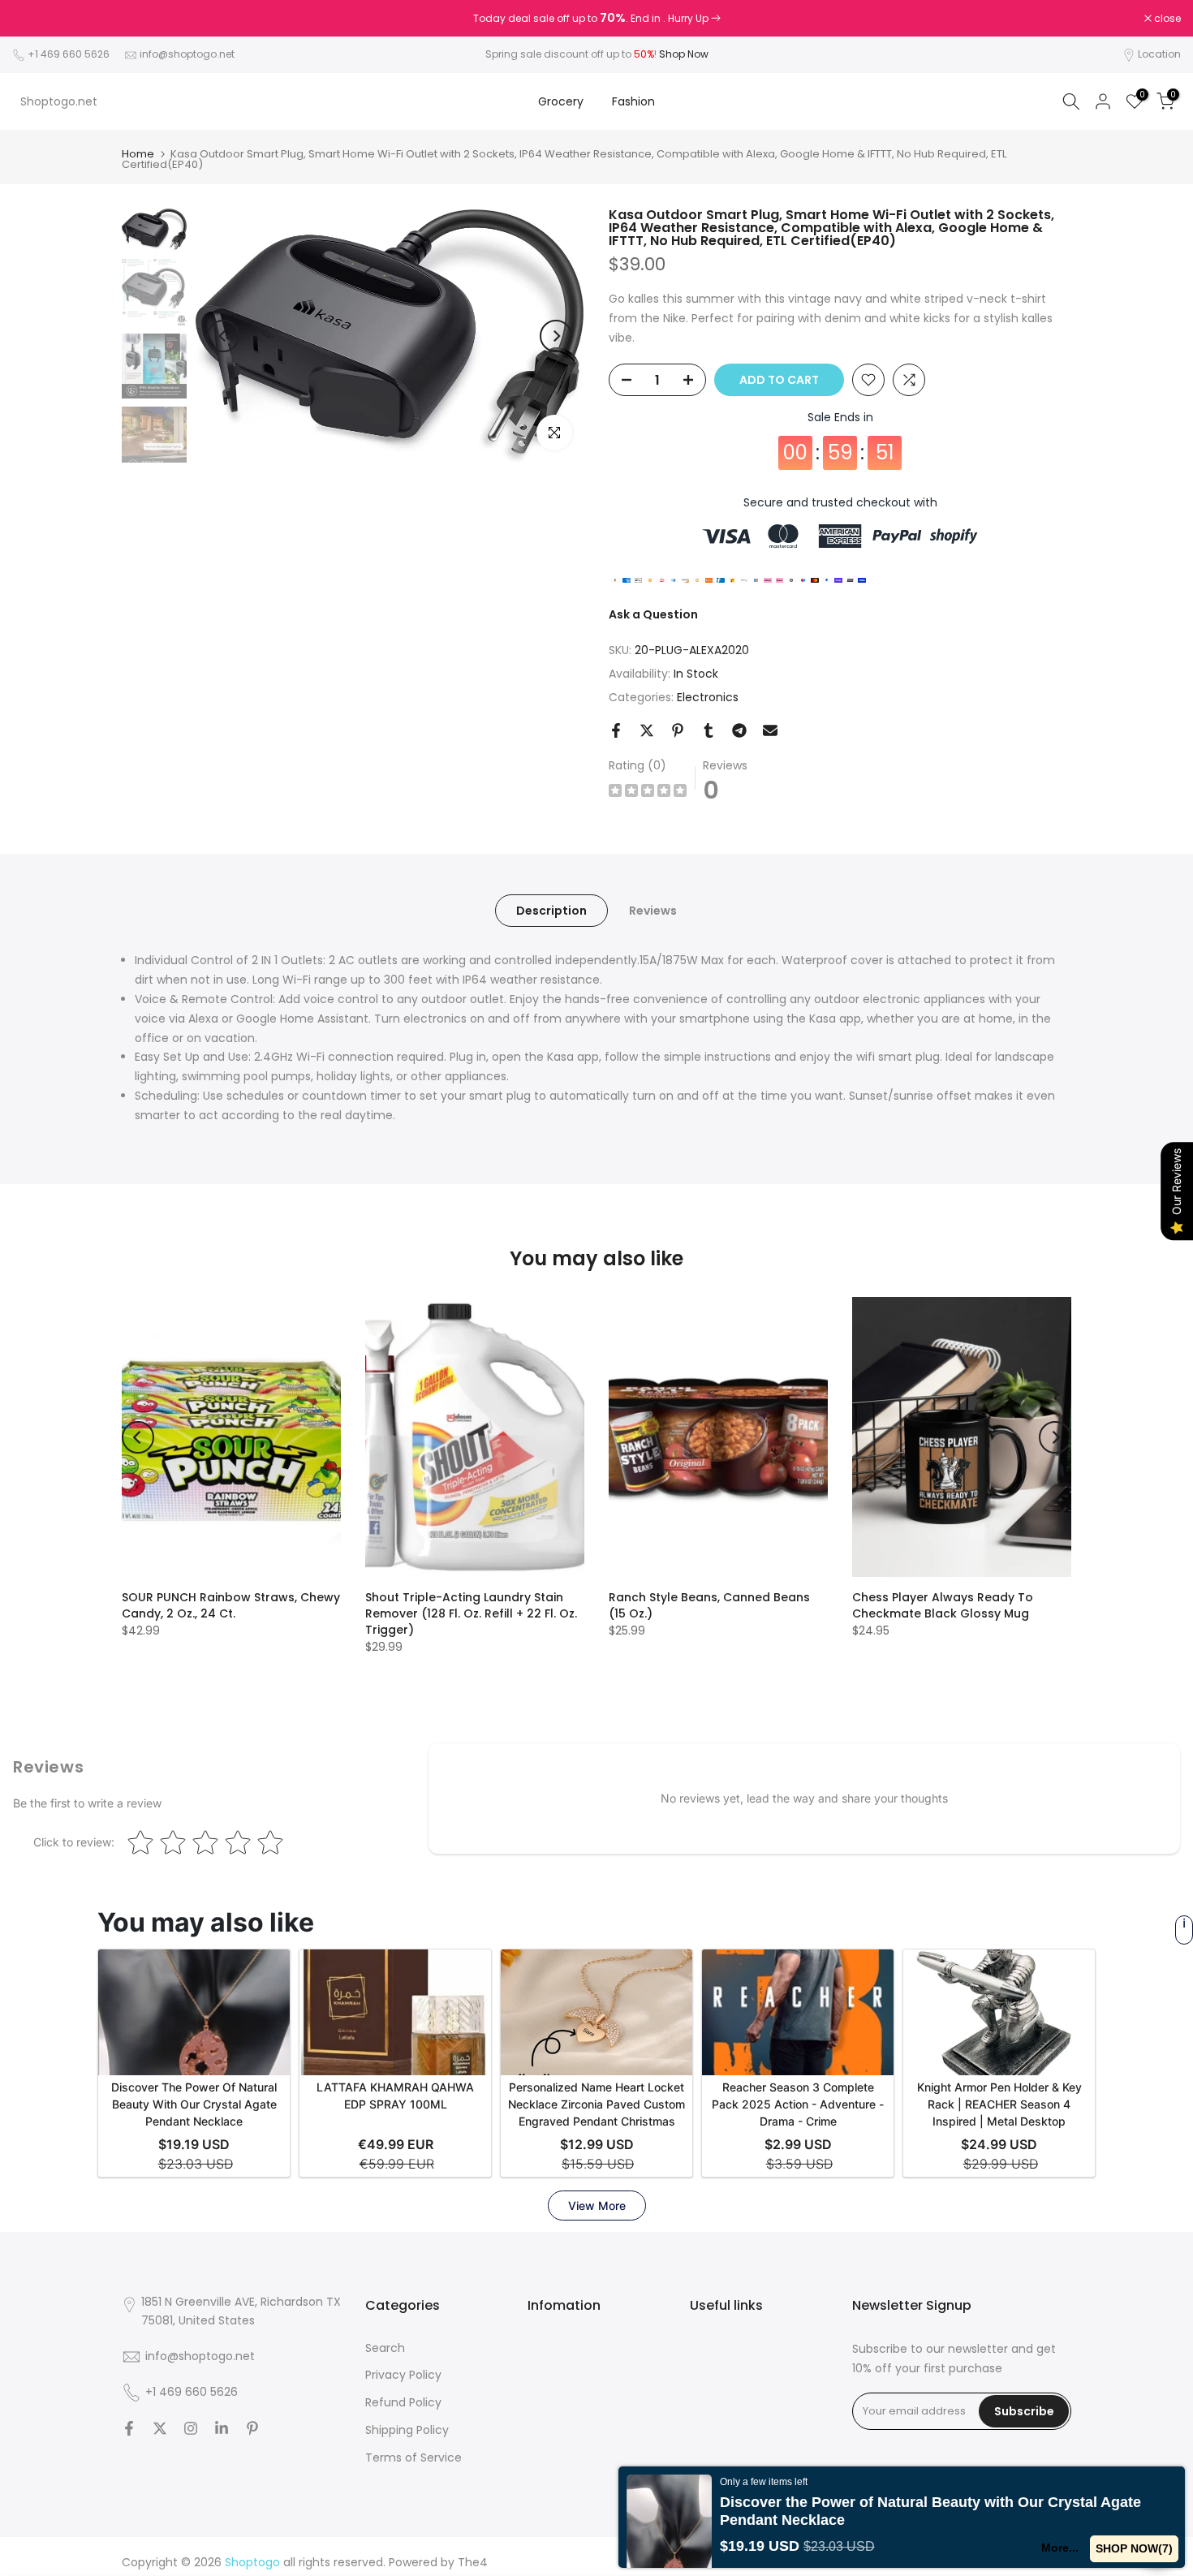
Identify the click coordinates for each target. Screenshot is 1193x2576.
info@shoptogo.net (187, 54)
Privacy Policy (403, 2375)
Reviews (653, 911)
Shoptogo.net (59, 101)
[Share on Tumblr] (708, 730)
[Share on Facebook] (616, 730)
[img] (648, 793)
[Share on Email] (770, 730)
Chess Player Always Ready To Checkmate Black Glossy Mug (943, 1605)
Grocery (561, 101)
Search (385, 2348)
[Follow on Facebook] (129, 2428)
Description (551, 911)
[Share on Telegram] (739, 730)
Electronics (708, 697)
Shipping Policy (407, 2430)
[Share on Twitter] (647, 730)
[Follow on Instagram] (191, 2428)
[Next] (556, 336)
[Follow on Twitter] (160, 2428)
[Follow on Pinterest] (252, 2428)
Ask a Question (653, 614)
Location (1159, 54)
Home (138, 154)
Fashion (633, 101)
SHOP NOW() (1134, 2548)
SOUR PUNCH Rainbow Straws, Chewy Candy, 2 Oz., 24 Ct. (231, 1605)
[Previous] (223, 336)
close (34, 19)
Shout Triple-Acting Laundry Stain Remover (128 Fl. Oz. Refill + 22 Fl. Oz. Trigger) (471, 1613)
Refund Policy (403, 2402)
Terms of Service (413, 2458)
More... (1060, 2548)
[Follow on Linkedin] (222, 2428)
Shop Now (684, 54)
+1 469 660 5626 (69, 54)
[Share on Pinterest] (678, 730)
